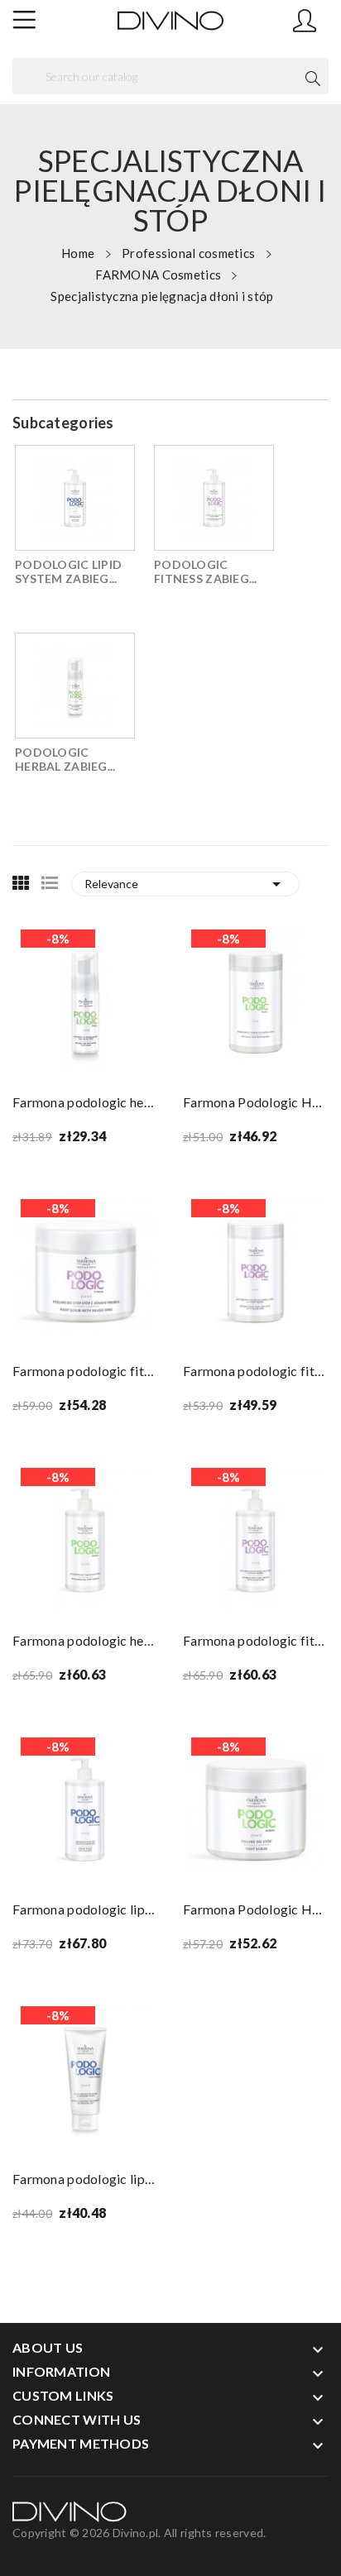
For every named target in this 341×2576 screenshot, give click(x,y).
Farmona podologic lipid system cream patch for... (85, 1909)
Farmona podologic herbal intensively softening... (85, 1102)
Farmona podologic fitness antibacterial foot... (256, 1371)
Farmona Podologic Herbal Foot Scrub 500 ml (256, 1909)
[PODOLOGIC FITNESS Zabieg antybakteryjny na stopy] (214, 498)
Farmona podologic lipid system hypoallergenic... (85, 2179)
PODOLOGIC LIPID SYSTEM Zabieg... (68, 571)
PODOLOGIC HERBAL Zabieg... (65, 759)
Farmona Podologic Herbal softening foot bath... (256, 1102)
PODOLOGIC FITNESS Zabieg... (206, 571)
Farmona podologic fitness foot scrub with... (85, 1371)
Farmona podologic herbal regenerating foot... (85, 1640)
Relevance (185, 884)
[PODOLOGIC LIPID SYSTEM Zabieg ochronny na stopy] (75, 498)
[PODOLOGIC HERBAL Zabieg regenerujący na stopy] (75, 686)
